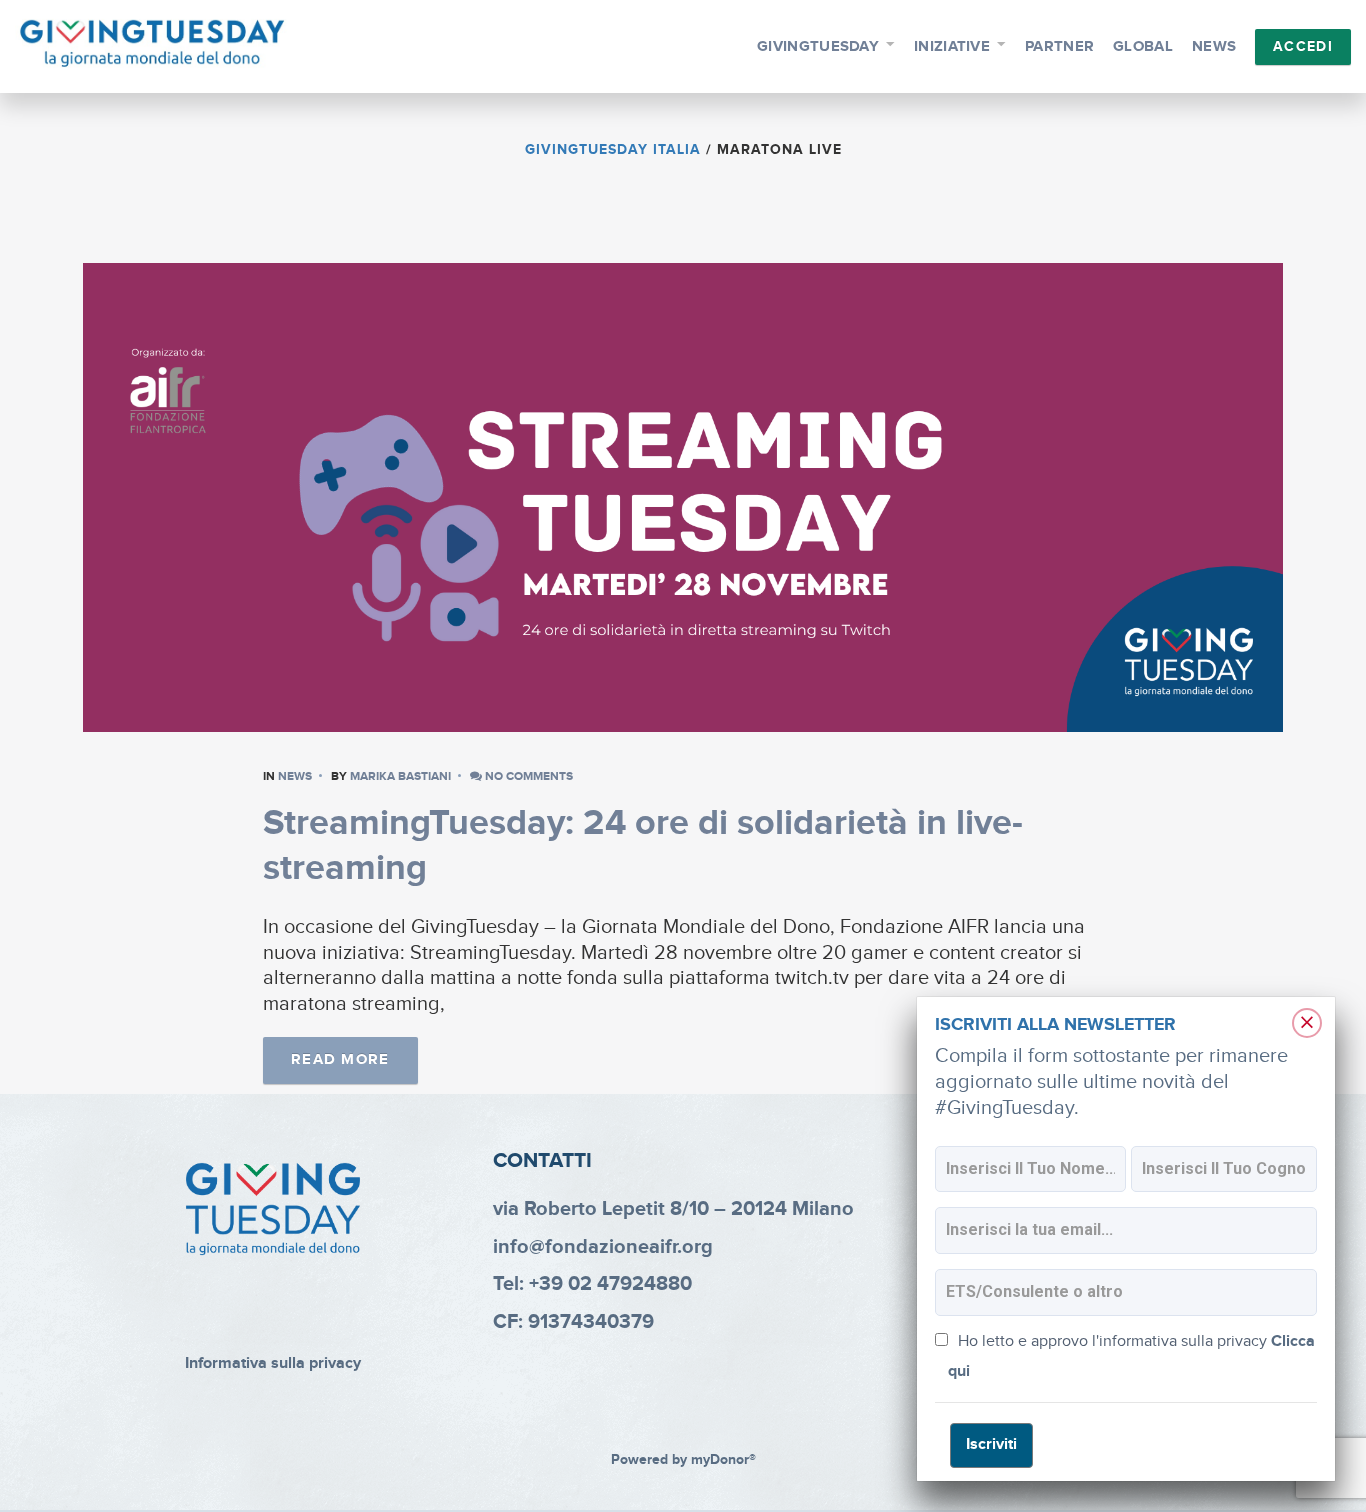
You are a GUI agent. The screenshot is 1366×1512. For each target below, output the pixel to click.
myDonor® (723, 1460)
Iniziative (952, 46)
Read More (340, 1059)
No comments (527, 776)
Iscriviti (991, 1444)
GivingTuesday (818, 46)
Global (1143, 46)
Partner (1059, 46)
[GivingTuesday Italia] (152, 44)
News (1214, 46)
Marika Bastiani (400, 776)
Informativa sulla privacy (273, 1363)
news (295, 776)
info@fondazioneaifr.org (603, 1247)
